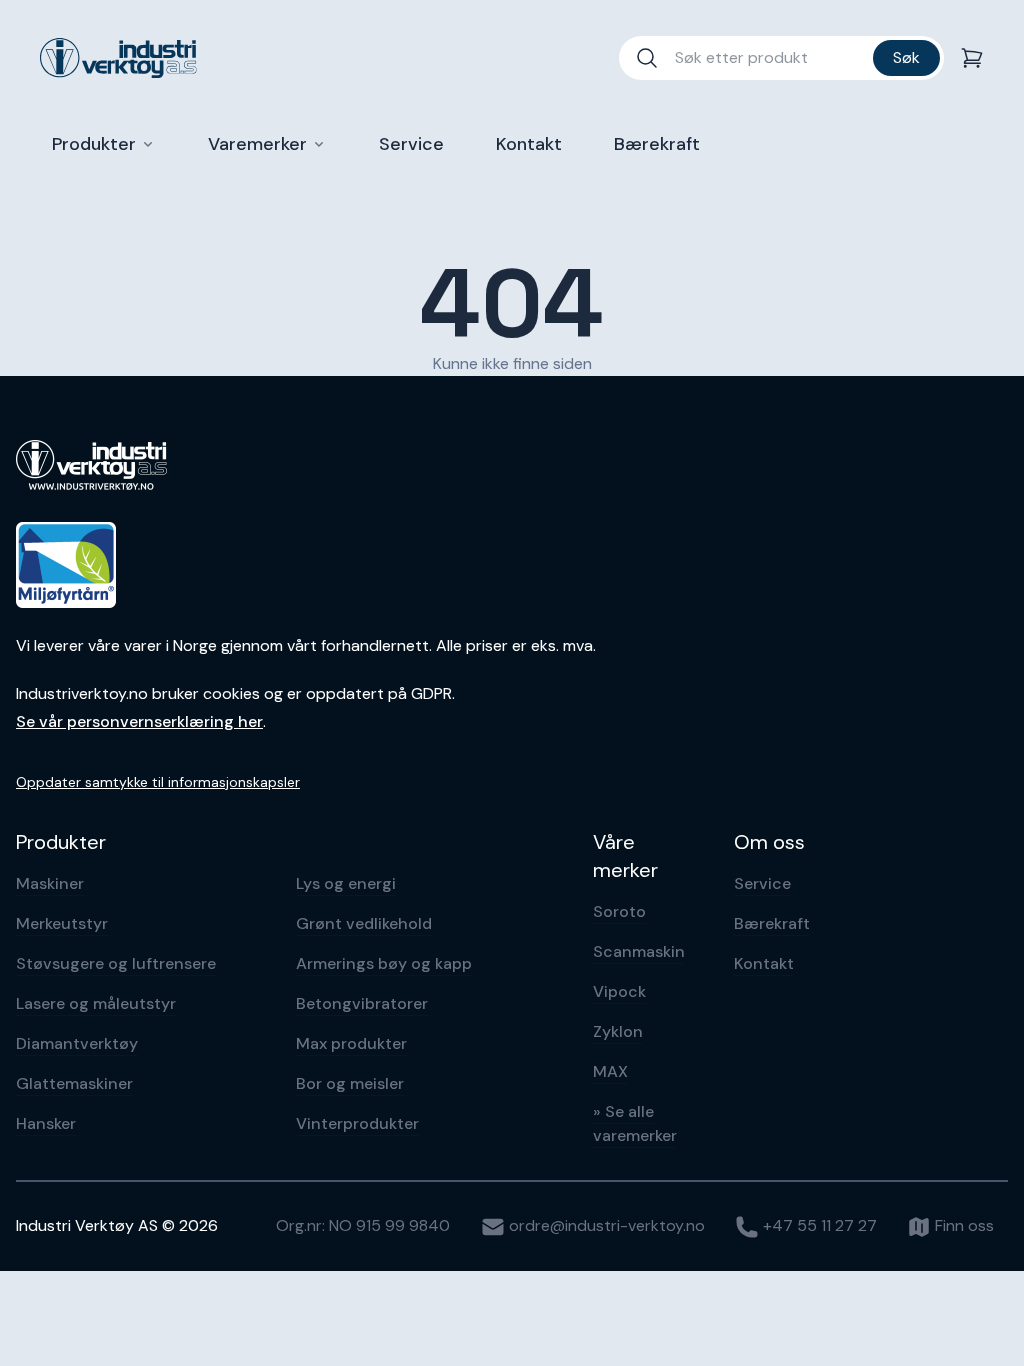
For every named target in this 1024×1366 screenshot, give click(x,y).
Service (762, 883)
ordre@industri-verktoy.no (605, 1225)
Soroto (619, 911)
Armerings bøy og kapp (384, 963)
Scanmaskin (639, 951)
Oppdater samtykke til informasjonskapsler (158, 782)
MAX (610, 1071)
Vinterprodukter (357, 1123)
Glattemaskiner (74, 1083)
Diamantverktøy (77, 1043)
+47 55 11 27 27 (818, 1225)
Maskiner (50, 883)
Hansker (46, 1123)
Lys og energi (346, 883)
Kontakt (764, 963)
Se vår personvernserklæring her (139, 721)
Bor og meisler (350, 1083)
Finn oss (962, 1225)
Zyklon (618, 1031)
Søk (906, 57)
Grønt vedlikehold (364, 923)
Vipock (619, 991)
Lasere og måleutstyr (96, 1003)
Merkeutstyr (62, 923)
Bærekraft (772, 923)
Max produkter (351, 1043)
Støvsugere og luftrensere (116, 963)
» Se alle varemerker (635, 1123)
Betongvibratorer (362, 1003)
